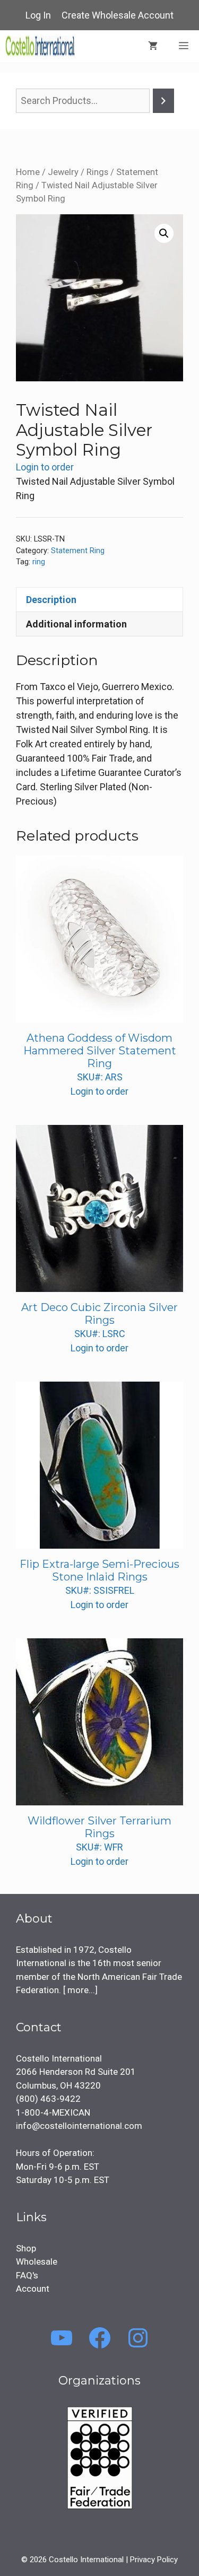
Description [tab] (51, 600)
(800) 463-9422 (48, 2099)
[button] (164, 233)
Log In (38, 15)
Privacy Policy (154, 2560)
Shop (26, 2248)
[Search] (163, 101)
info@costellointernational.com (79, 2126)
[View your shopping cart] (153, 46)
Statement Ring (78, 551)
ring (39, 562)
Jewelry (63, 172)
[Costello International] (40, 46)
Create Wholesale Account (118, 15)
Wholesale (37, 2261)
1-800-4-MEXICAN (53, 2112)
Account (33, 2289)
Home (28, 172)
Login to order (45, 467)
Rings (97, 172)
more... (80, 1990)
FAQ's (27, 2275)
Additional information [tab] (76, 624)
